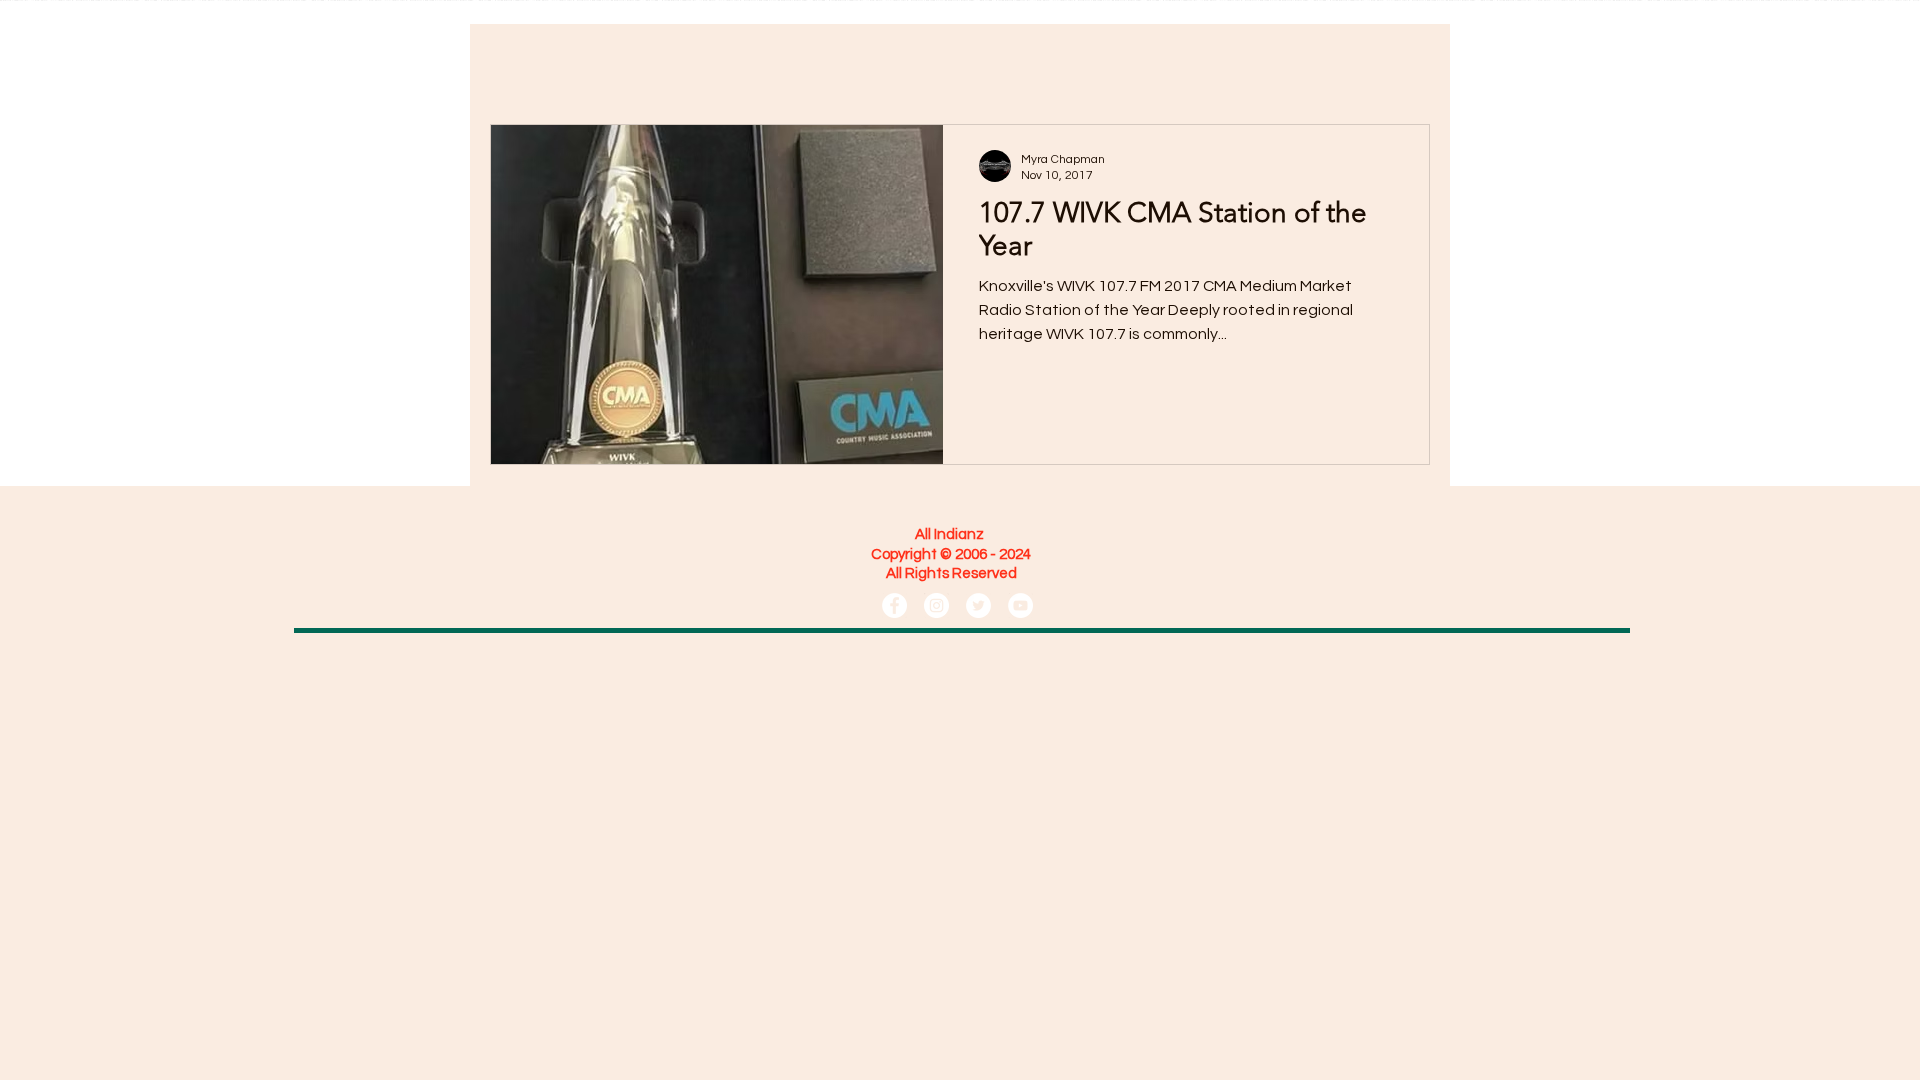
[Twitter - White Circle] (978, 605)
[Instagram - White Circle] (936, 605)
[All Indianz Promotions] (894, 605)
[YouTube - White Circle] (1020, 605)
